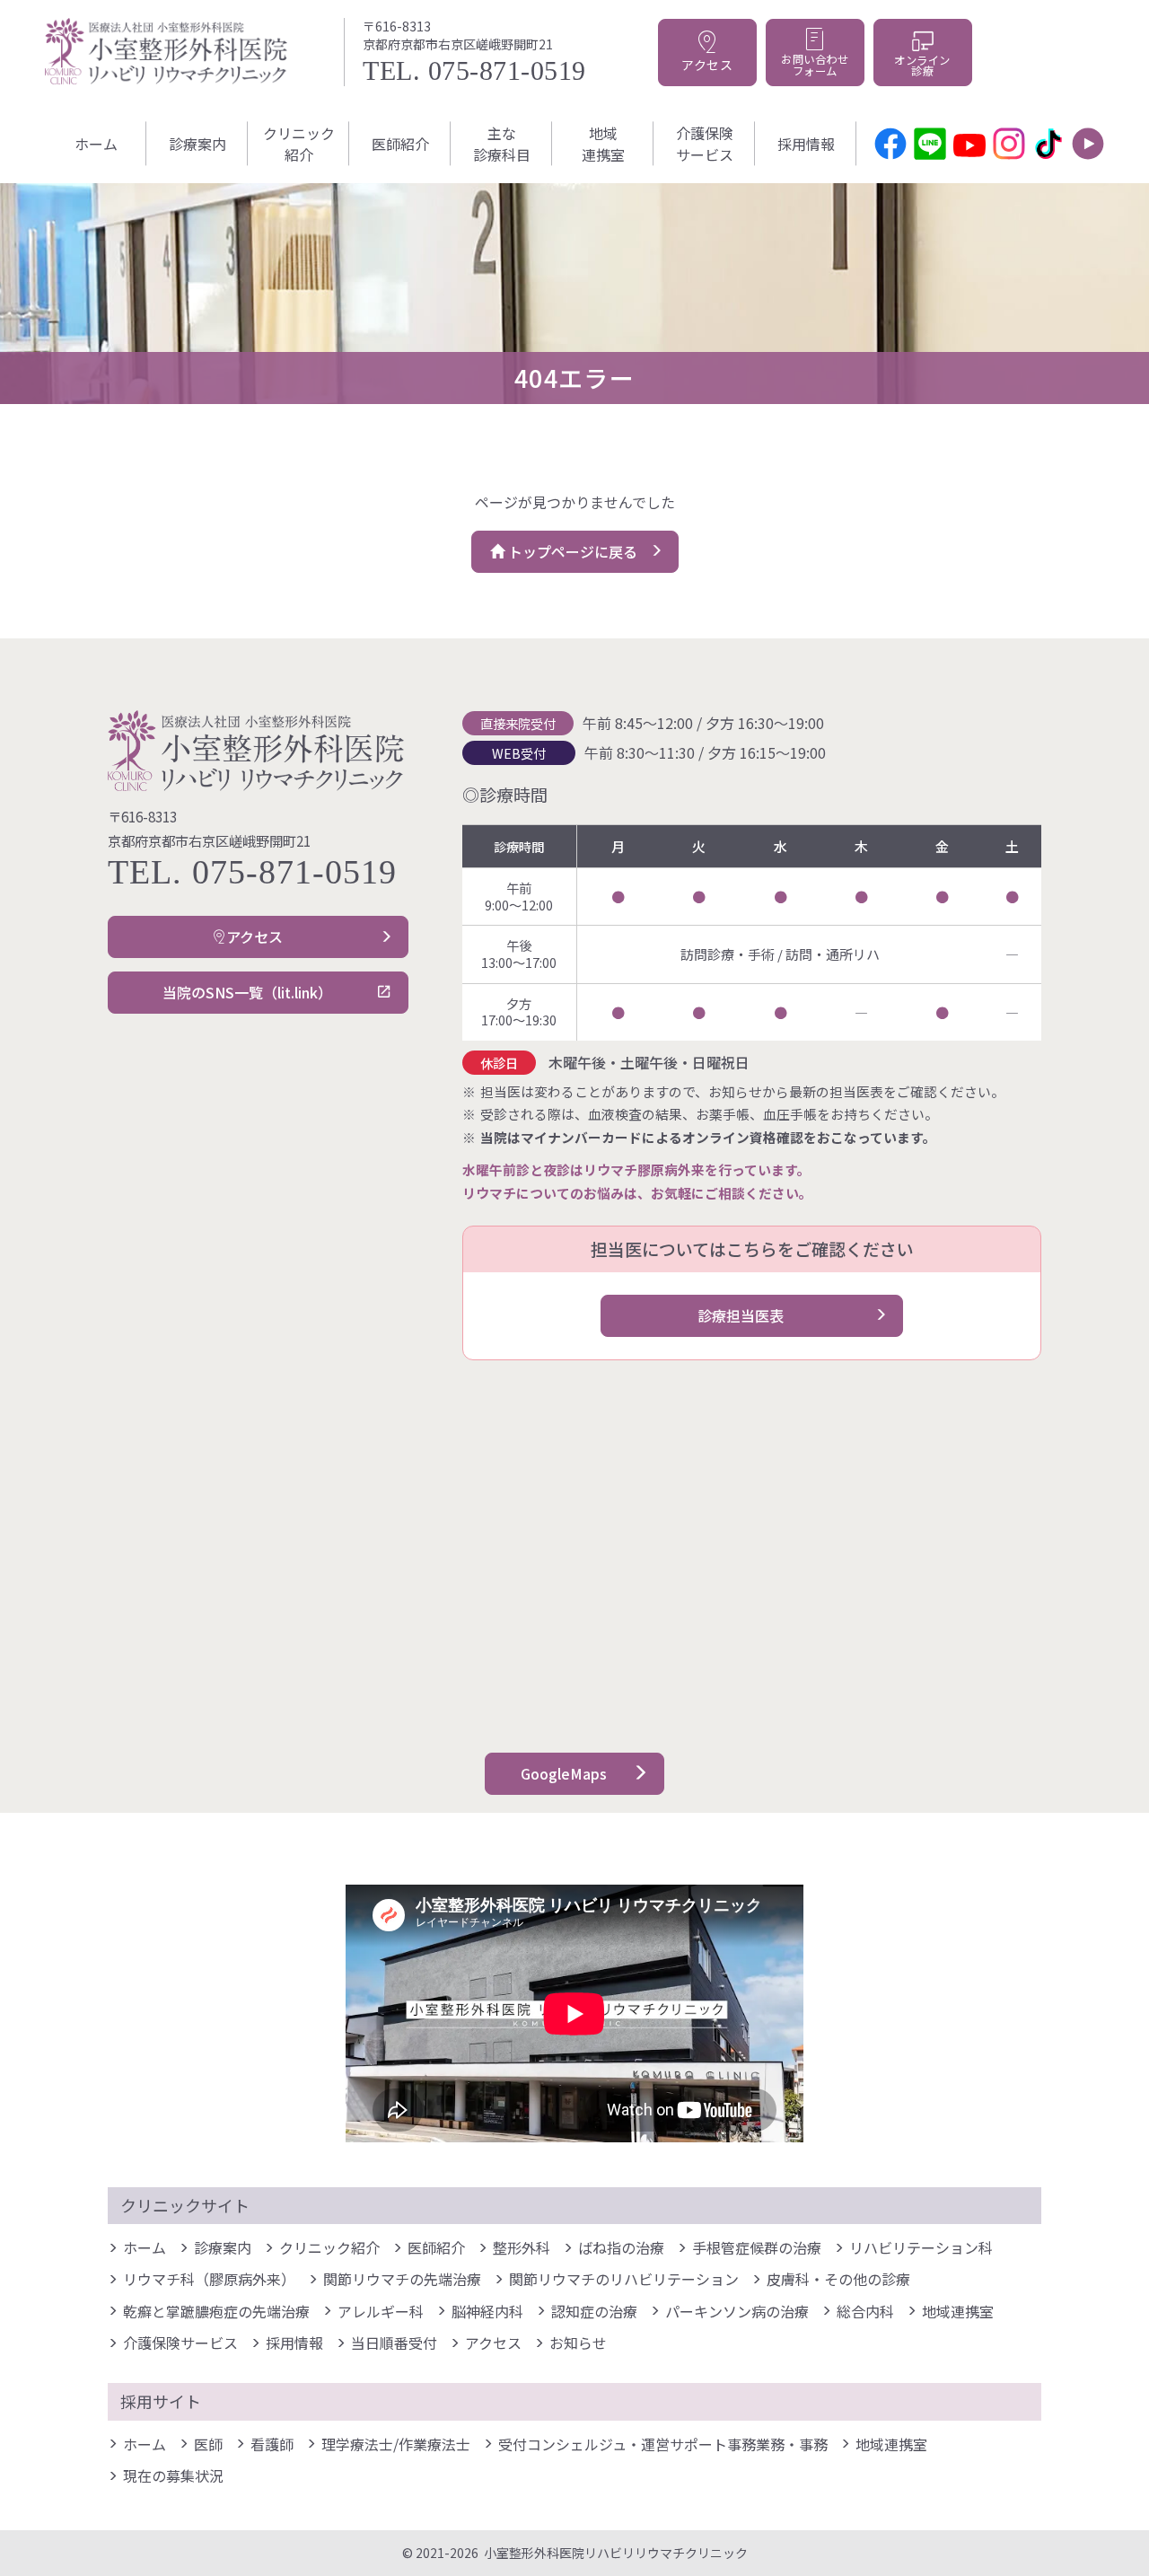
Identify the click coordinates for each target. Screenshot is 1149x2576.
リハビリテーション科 (921, 2247)
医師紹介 (400, 144)
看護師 (272, 2444)
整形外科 (522, 2247)
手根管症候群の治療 (757, 2247)
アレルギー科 (381, 2311)
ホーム (96, 144)
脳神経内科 (487, 2311)
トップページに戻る (571, 551)
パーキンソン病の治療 (737, 2311)
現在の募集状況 (173, 2475)
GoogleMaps (564, 1773)
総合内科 (865, 2311)
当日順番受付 (394, 2343)
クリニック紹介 (299, 144)
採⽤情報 (806, 144)
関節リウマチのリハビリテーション (624, 2279)
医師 (208, 2444)
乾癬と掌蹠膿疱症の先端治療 (216, 2311)
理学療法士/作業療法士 (396, 2444)
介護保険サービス (705, 144)
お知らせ (578, 2343)
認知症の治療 (594, 2311)
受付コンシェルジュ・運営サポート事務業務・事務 (663, 2444)
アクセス (254, 936)
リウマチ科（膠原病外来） (209, 2279)
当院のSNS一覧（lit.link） (247, 992)
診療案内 (197, 144)
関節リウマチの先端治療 (402, 2279)
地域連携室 (603, 144)
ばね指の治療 (621, 2247)
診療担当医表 (741, 1315)
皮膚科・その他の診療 (838, 2279)
